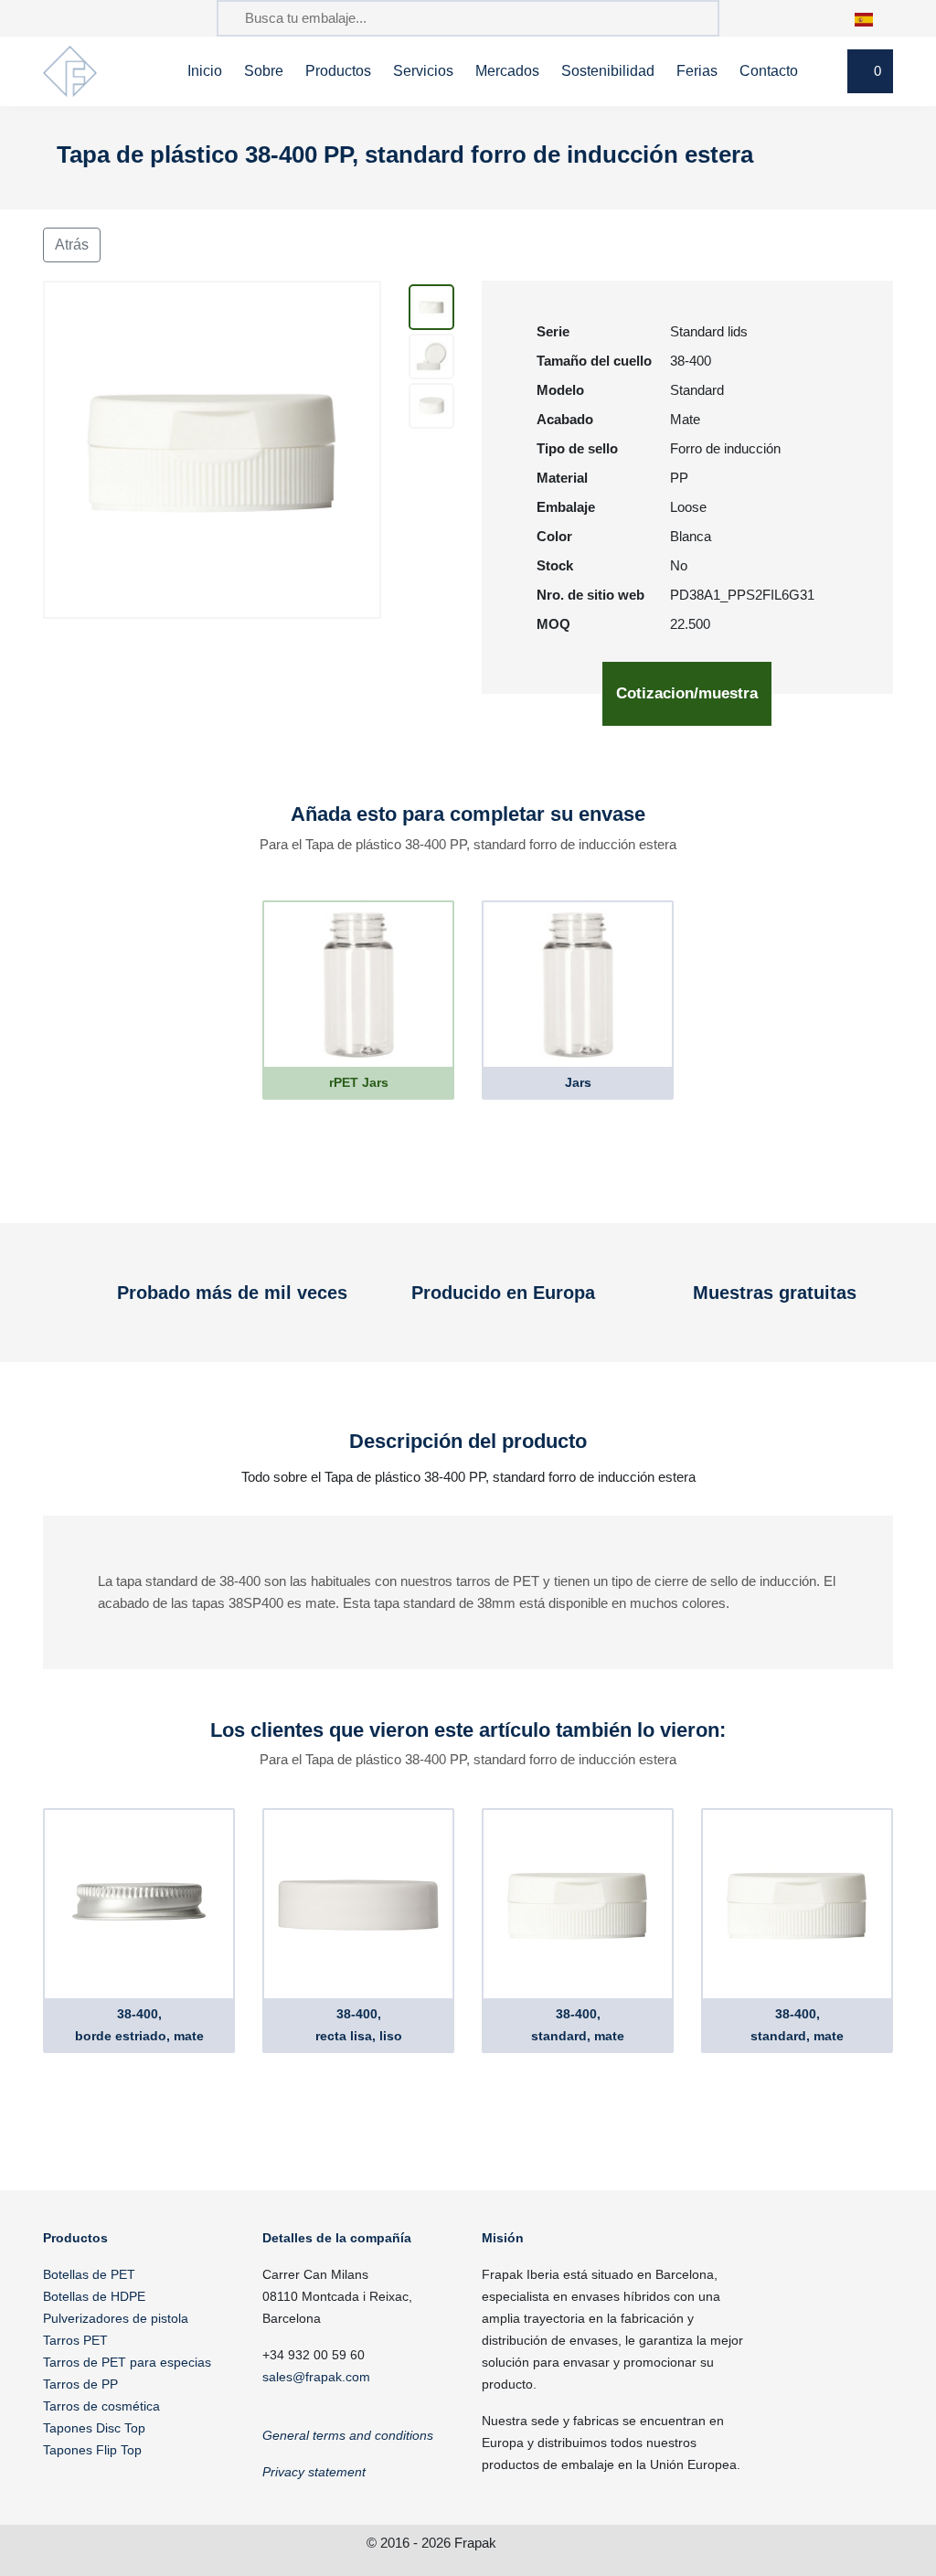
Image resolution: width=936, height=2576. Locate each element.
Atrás (72, 245)
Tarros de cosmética (101, 2406)
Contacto (769, 71)
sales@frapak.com (316, 2377)
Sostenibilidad (608, 71)
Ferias (697, 71)
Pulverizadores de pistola (116, 2318)
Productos (338, 71)
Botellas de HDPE (94, 2296)
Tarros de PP (80, 2384)
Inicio (205, 71)
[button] (873, 18)
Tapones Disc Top (94, 2428)
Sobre (264, 71)
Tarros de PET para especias (127, 2362)
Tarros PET (75, 2340)
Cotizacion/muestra (687, 693)
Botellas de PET (89, 2274)
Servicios (423, 71)
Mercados (507, 71)
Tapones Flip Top (92, 2450)
